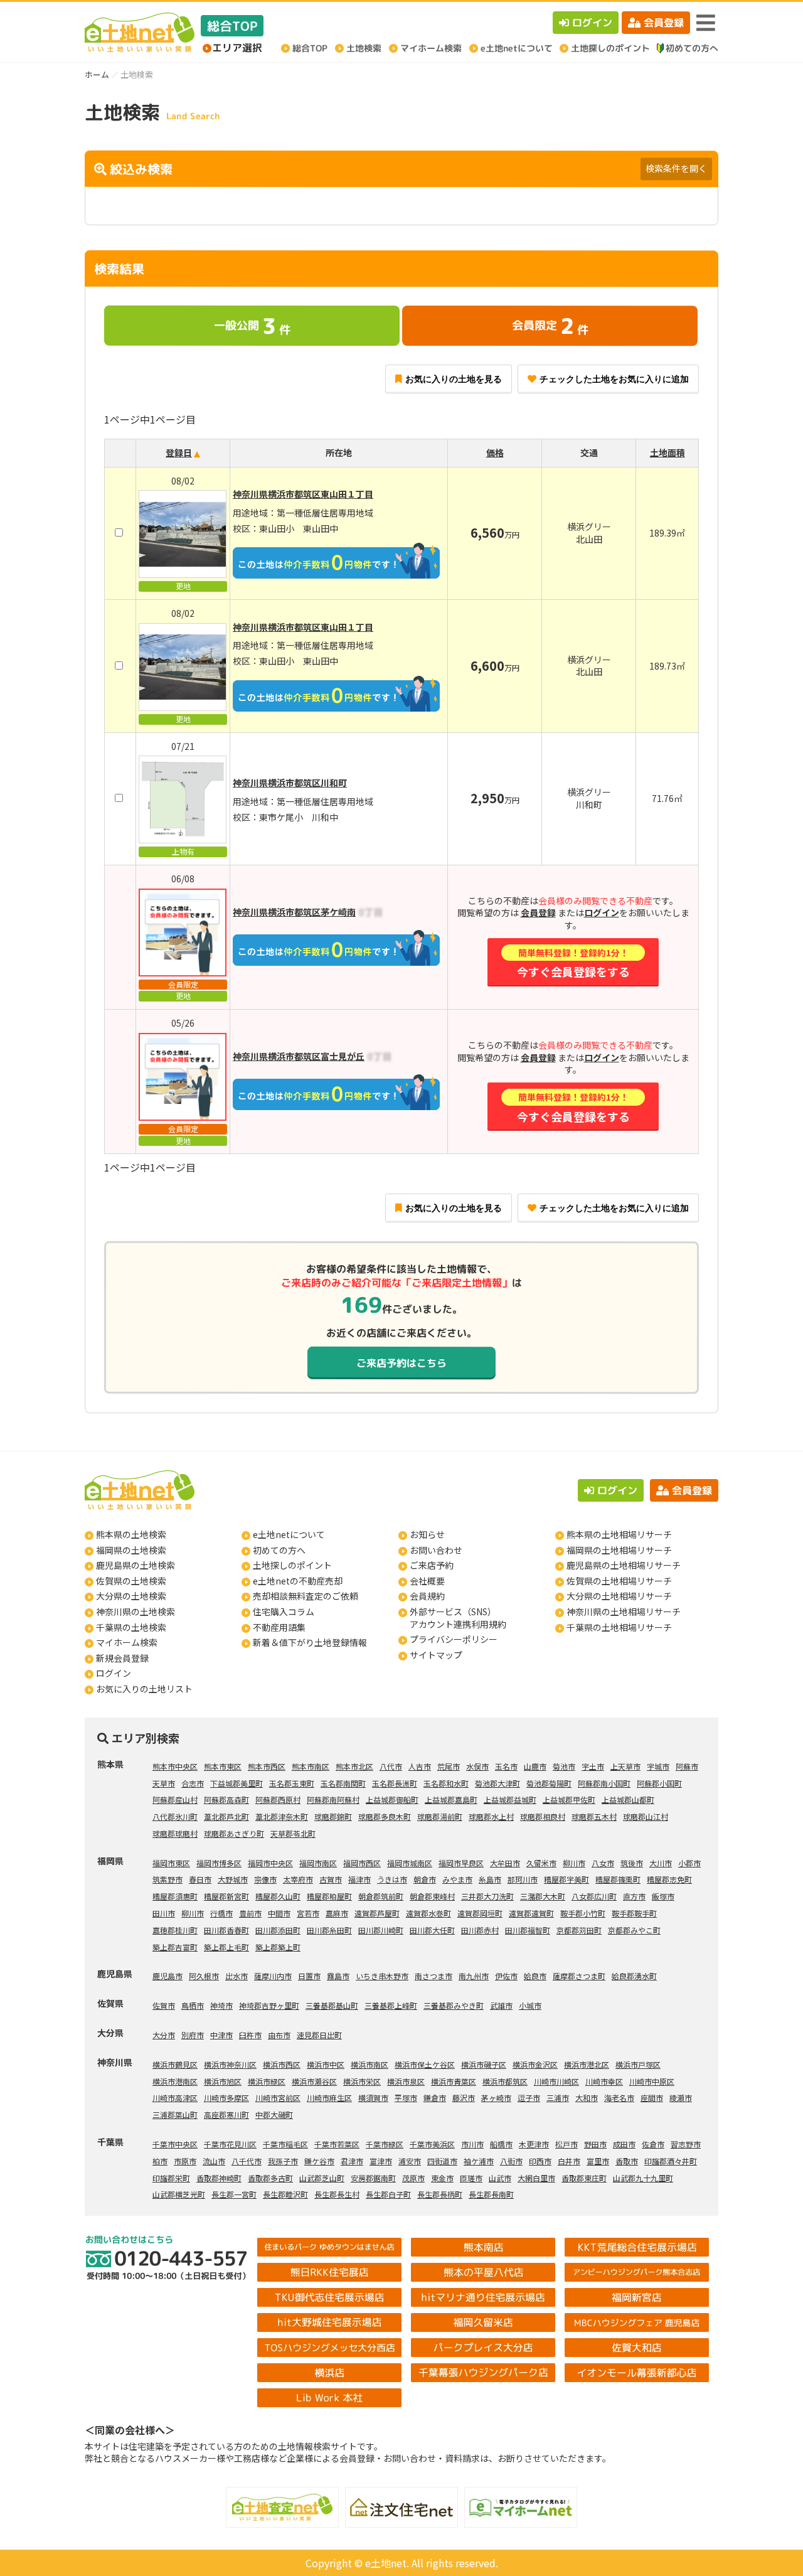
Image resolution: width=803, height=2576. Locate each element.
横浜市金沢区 (535, 2064)
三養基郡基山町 (332, 2005)
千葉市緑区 (385, 2144)
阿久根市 (204, 1976)
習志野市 (686, 2144)
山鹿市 (535, 1766)
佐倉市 (653, 2144)
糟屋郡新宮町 (226, 1896)
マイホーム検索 (127, 1642)
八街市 (511, 2161)
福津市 (359, 1879)
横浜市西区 (282, 2064)
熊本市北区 (354, 1766)
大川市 (661, 1863)
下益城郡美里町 (237, 1783)
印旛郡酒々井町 (671, 2161)
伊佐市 (506, 1976)
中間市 (279, 1913)
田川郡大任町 (432, 1930)
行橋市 (221, 1913)
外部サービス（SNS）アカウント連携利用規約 (458, 1618)
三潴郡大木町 (543, 1896)
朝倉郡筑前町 (381, 1896)
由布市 (279, 2035)
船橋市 (501, 2144)
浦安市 (410, 2161)
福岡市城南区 (410, 1863)
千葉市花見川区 (230, 2144)
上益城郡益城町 (510, 1799)
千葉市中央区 (175, 2144)
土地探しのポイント (292, 1565)
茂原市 (413, 2178)
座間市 (652, 2098)
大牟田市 (505, 1863)
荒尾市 (449, 1766)
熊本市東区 (223, 1766)
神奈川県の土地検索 (136, 1611)
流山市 (214, 2161)
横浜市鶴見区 (175, 2064)
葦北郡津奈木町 (282, 1816)
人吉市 (420, 1766)
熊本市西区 (267, 1766)
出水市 (237, 1976)
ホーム (97, 74)
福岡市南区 (318, 1863)
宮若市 (308, 1913)
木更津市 (534, 2144)
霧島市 (338, 1976)
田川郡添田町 (278, 1930)
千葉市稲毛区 (285, 2144)
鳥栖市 (193, 2005)
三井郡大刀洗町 (487, 1896)
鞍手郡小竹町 (583, 1913)
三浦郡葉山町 (175, 2114)
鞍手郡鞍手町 (634, 1913)
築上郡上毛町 (226, 1947)
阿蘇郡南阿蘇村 (333, 1799)
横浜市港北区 (587, 2064)
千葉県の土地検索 (131, 1627)
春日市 (200, 1879)
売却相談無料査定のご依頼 (306, 1596)
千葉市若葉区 (337, 2144)
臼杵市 (250, 2035)
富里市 (598, 2161)
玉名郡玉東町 (292, 1783)
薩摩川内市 (273, 1976)
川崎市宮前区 (278, 2098)
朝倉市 (425, 1879)
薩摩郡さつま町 (579, 1976)
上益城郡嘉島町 (451, 1799)
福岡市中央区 (270, 1863)
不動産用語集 (279, 1627)
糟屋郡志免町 (669, 1879)
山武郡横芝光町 (179, 2194)
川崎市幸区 (604, 2081)
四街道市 (442, 2161)
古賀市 (331, 1879)
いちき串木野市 (382, 1976)
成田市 (624, 2144)
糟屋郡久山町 (278, 1896)
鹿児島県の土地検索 (136, 1565)
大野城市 (233, 1879)
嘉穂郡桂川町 (175, 1930)
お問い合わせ (436, 1550)
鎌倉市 (435, 2098)
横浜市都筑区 (505, 2081)
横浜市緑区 (267, 2081)
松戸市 (566, 2144)
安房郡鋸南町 (373, 2178)
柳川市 (574, 1863)
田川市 (164, 1913)
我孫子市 (283, 2161)
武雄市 (501, 2005)
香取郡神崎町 (219, 2178)
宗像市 (265, 1879)
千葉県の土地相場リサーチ (619, 1627)
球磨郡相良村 (543, 1816)
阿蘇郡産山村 (175, 1799)
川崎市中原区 (652, 2081)
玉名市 (506, 1766)
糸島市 (490, 1879)
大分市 (164, 2035)
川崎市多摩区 (226, 2098)
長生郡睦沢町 (285, 2194)
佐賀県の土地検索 (131, 1581)
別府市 (193, 2035)
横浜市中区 (326, 2064)
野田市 (595, 2144)
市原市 (185, 2161)
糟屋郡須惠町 (175, 1896)
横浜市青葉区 (454, 2081)
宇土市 (593, 1766)
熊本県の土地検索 (131, 1534)
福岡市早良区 (461, 1863)
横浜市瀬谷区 (314, 2081)
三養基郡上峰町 (391, 2005)
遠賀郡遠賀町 (531, 1913)
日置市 (309, 1976)
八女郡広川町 (594, 1896)
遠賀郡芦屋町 (377, 1913)
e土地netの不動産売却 (298, 1581)
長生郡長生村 (337, 2194)
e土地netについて (289, 1534)
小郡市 (689, 1863)
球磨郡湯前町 (440, 1816)
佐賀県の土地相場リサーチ (619, 1581)
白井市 (569, 2161)
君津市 (352, 2161)
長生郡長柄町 (440, 2194)
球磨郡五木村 (594, 1816)
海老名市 (619, 2098)
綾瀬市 (681, 2098)
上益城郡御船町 (392, 1799)
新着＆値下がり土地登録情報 (310, 1642)
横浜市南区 (370, 2064)
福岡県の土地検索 (131, 1550)
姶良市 (535, 1976)
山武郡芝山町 (322, 2178)
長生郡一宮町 (234, 2194)
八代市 (391, 1766)
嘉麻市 (337, 1913)
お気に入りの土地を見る (454, 379)
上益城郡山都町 (628, 1799)
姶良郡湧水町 (634, 1976)
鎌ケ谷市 (319, 2161)
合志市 (193, 1783)
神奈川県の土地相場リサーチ (624, 1611)
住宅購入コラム (284, 1611)
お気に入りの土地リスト (144, 1689)
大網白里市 (536, 2178)
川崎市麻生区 (329, 2098)
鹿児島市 (168, 1976)
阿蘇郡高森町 (226, 1799)
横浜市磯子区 (484, 2064)
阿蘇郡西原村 (278, 1799)
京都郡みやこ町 (634, 1930)
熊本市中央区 (175, 1766)
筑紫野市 (168, 1879)
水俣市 (477, 1766)
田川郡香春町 (226, 1930)
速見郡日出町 (319, 2035)
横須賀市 (373, 2098)
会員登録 (664, 23)
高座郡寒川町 (226, 2114)
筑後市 (632, 1863)
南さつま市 (433, 1976)
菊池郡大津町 (497, 1783)
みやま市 (457, 1879)
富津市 (381, 2161)
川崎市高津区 (175, 2098)
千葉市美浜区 (432, 2144)
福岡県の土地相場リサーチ (619, 1550)
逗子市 (529, 2098)
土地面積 (667, 452)
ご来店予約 (432, 1565)
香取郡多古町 (270, 2178)
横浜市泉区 (406, 2081)
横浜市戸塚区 (638, 2064)
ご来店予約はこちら (401, 1363)
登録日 (179, 452)
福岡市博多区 (219, 1863)
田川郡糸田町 (329, 1930)
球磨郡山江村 (646, 1816)
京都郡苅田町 (579, 1930)
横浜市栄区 (362, 2081)
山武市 (500, 2178)
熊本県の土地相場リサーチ (619, 1534)
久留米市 (541, 1863)
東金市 (442, 2178)
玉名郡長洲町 (395, 1783)
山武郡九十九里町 (643, 2178)
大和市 (587, 2098)
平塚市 (406, 2098)
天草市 (164, 1783)
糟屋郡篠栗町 (618, 1879)
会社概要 (427, 1581)
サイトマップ (436, 1655)
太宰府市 (298, 1879)
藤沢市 (464, 2098)
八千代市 (247, 2161)
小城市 (530, 2005)
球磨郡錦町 (333, 1816)
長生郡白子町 (388, 2194)
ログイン (592, 23)
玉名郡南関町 (343, 1783)
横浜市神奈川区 (230, 2064)
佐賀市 (164, 2005)
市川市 (472, 2144)
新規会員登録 (122, 1658)
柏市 (160, 2161)
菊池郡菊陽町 (549, 1783)
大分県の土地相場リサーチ (619, 1596)
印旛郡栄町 (171, 2178)
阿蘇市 (687, 1766)
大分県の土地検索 (131, 1596)
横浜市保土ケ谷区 (425, 2064)
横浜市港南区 (175, 2081)
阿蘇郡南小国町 (604, 1783)
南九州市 (474, 1976)
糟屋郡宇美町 (566, 1879)
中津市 (221, 2035)
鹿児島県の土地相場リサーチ (624, 1565)
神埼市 (221, 2005)
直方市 (634, 1896)
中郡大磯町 (274, 2114)
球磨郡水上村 (491, 1816)
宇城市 (658, 1766)
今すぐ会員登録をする (573, 963)
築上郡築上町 (278, 1947)
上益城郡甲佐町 (569, 1799)
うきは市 (392, 1879)
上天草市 (625, 1766)
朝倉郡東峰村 (432, 1896)
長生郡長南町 (491, 2194)
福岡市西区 (362, 1863)
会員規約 (427, 1596)
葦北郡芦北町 (226, 1816)
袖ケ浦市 (479, 2161)
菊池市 (564, 1766)
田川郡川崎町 (381, 1930)
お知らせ (427, 1534)
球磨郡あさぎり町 (234, 1833)
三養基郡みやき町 (454, 2005)
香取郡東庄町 (584, 2178)
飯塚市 (663, 1896)
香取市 (627, 2161)
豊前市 (250, 1913)
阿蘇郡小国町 (659, 1783)
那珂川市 (523, 1879)
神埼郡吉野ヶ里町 (269, 2005)
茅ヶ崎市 (496, 2098)
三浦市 (558, 2098)
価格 (495, 452)
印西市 (540, 2161)
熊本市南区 (311, 1766)
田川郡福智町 (528, 1930)
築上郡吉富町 (175, 1947)
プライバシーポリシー (454, 1639)
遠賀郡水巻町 (428, 1913)
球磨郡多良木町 (385, 1816)
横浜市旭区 (223, 2081)
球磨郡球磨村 (175, 1833)
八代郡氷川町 (175, 1816)
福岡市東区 (171, 1863)
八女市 (603, 1863)
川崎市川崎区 (556, 2081)
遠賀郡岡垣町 (480, 1913)
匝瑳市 (471, 2178)
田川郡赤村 (480, 1930)
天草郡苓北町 (293, 1833)
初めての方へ (279, 1550)
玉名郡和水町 (446, 1783)
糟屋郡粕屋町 (329, 1896)
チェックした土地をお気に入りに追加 (614, 379)
